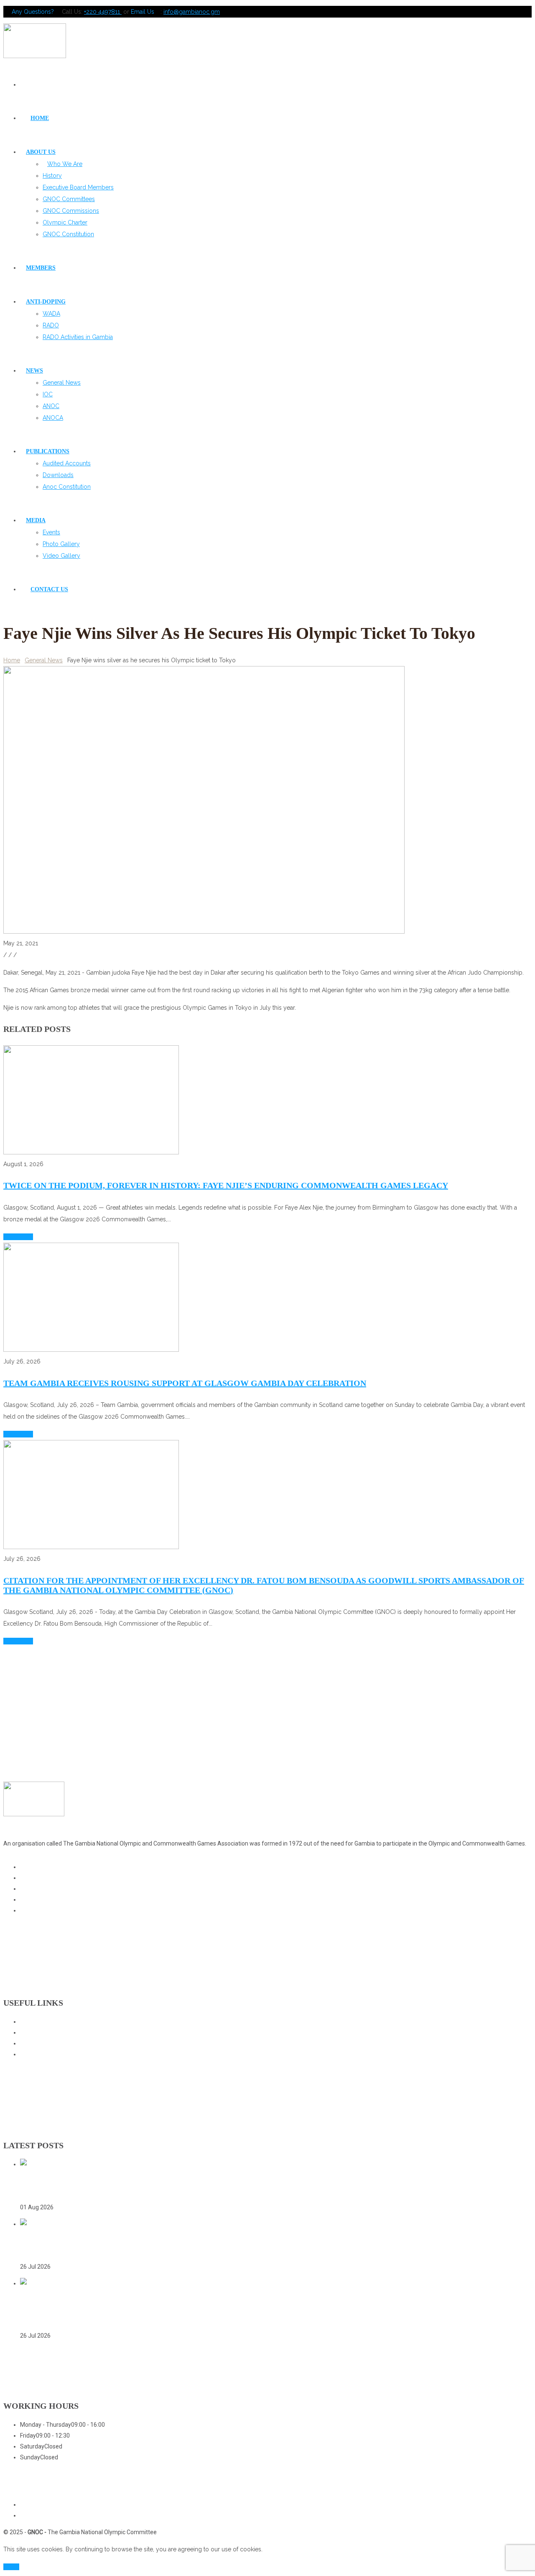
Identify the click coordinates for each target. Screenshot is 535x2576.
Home (12, 660)
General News (44, 660)
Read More (18, 1237)
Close (11, 2567)
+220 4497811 (103, 12)
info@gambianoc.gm (192, 12)
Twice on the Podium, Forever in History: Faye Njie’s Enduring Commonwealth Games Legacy (226, 1185)
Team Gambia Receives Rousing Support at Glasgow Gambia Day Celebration (185, 1383)
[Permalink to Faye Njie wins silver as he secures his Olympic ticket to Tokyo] (204, 932)
